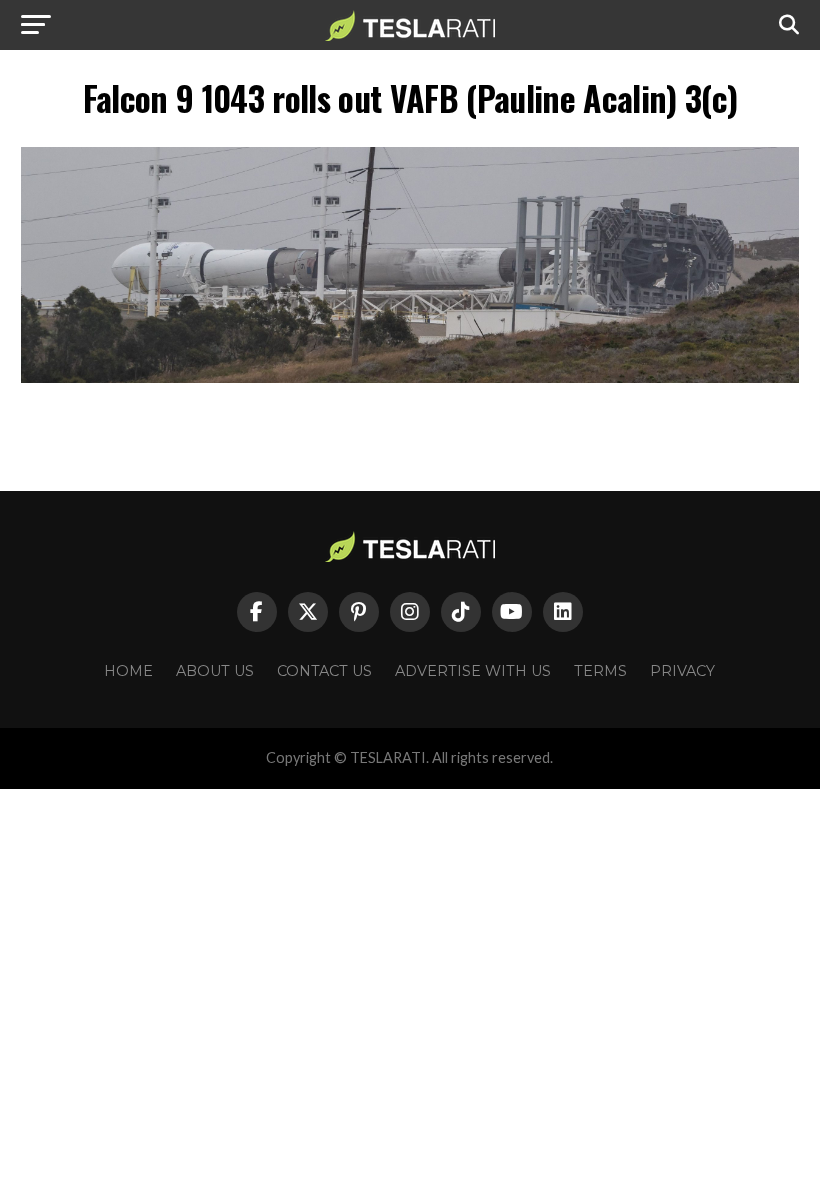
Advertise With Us (473, 671)
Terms (600, 671)
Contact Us (324, 671)
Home (128, 671)
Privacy (682, 671)
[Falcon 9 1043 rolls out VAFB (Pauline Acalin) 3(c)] (409, 377)
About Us (215, 671)
